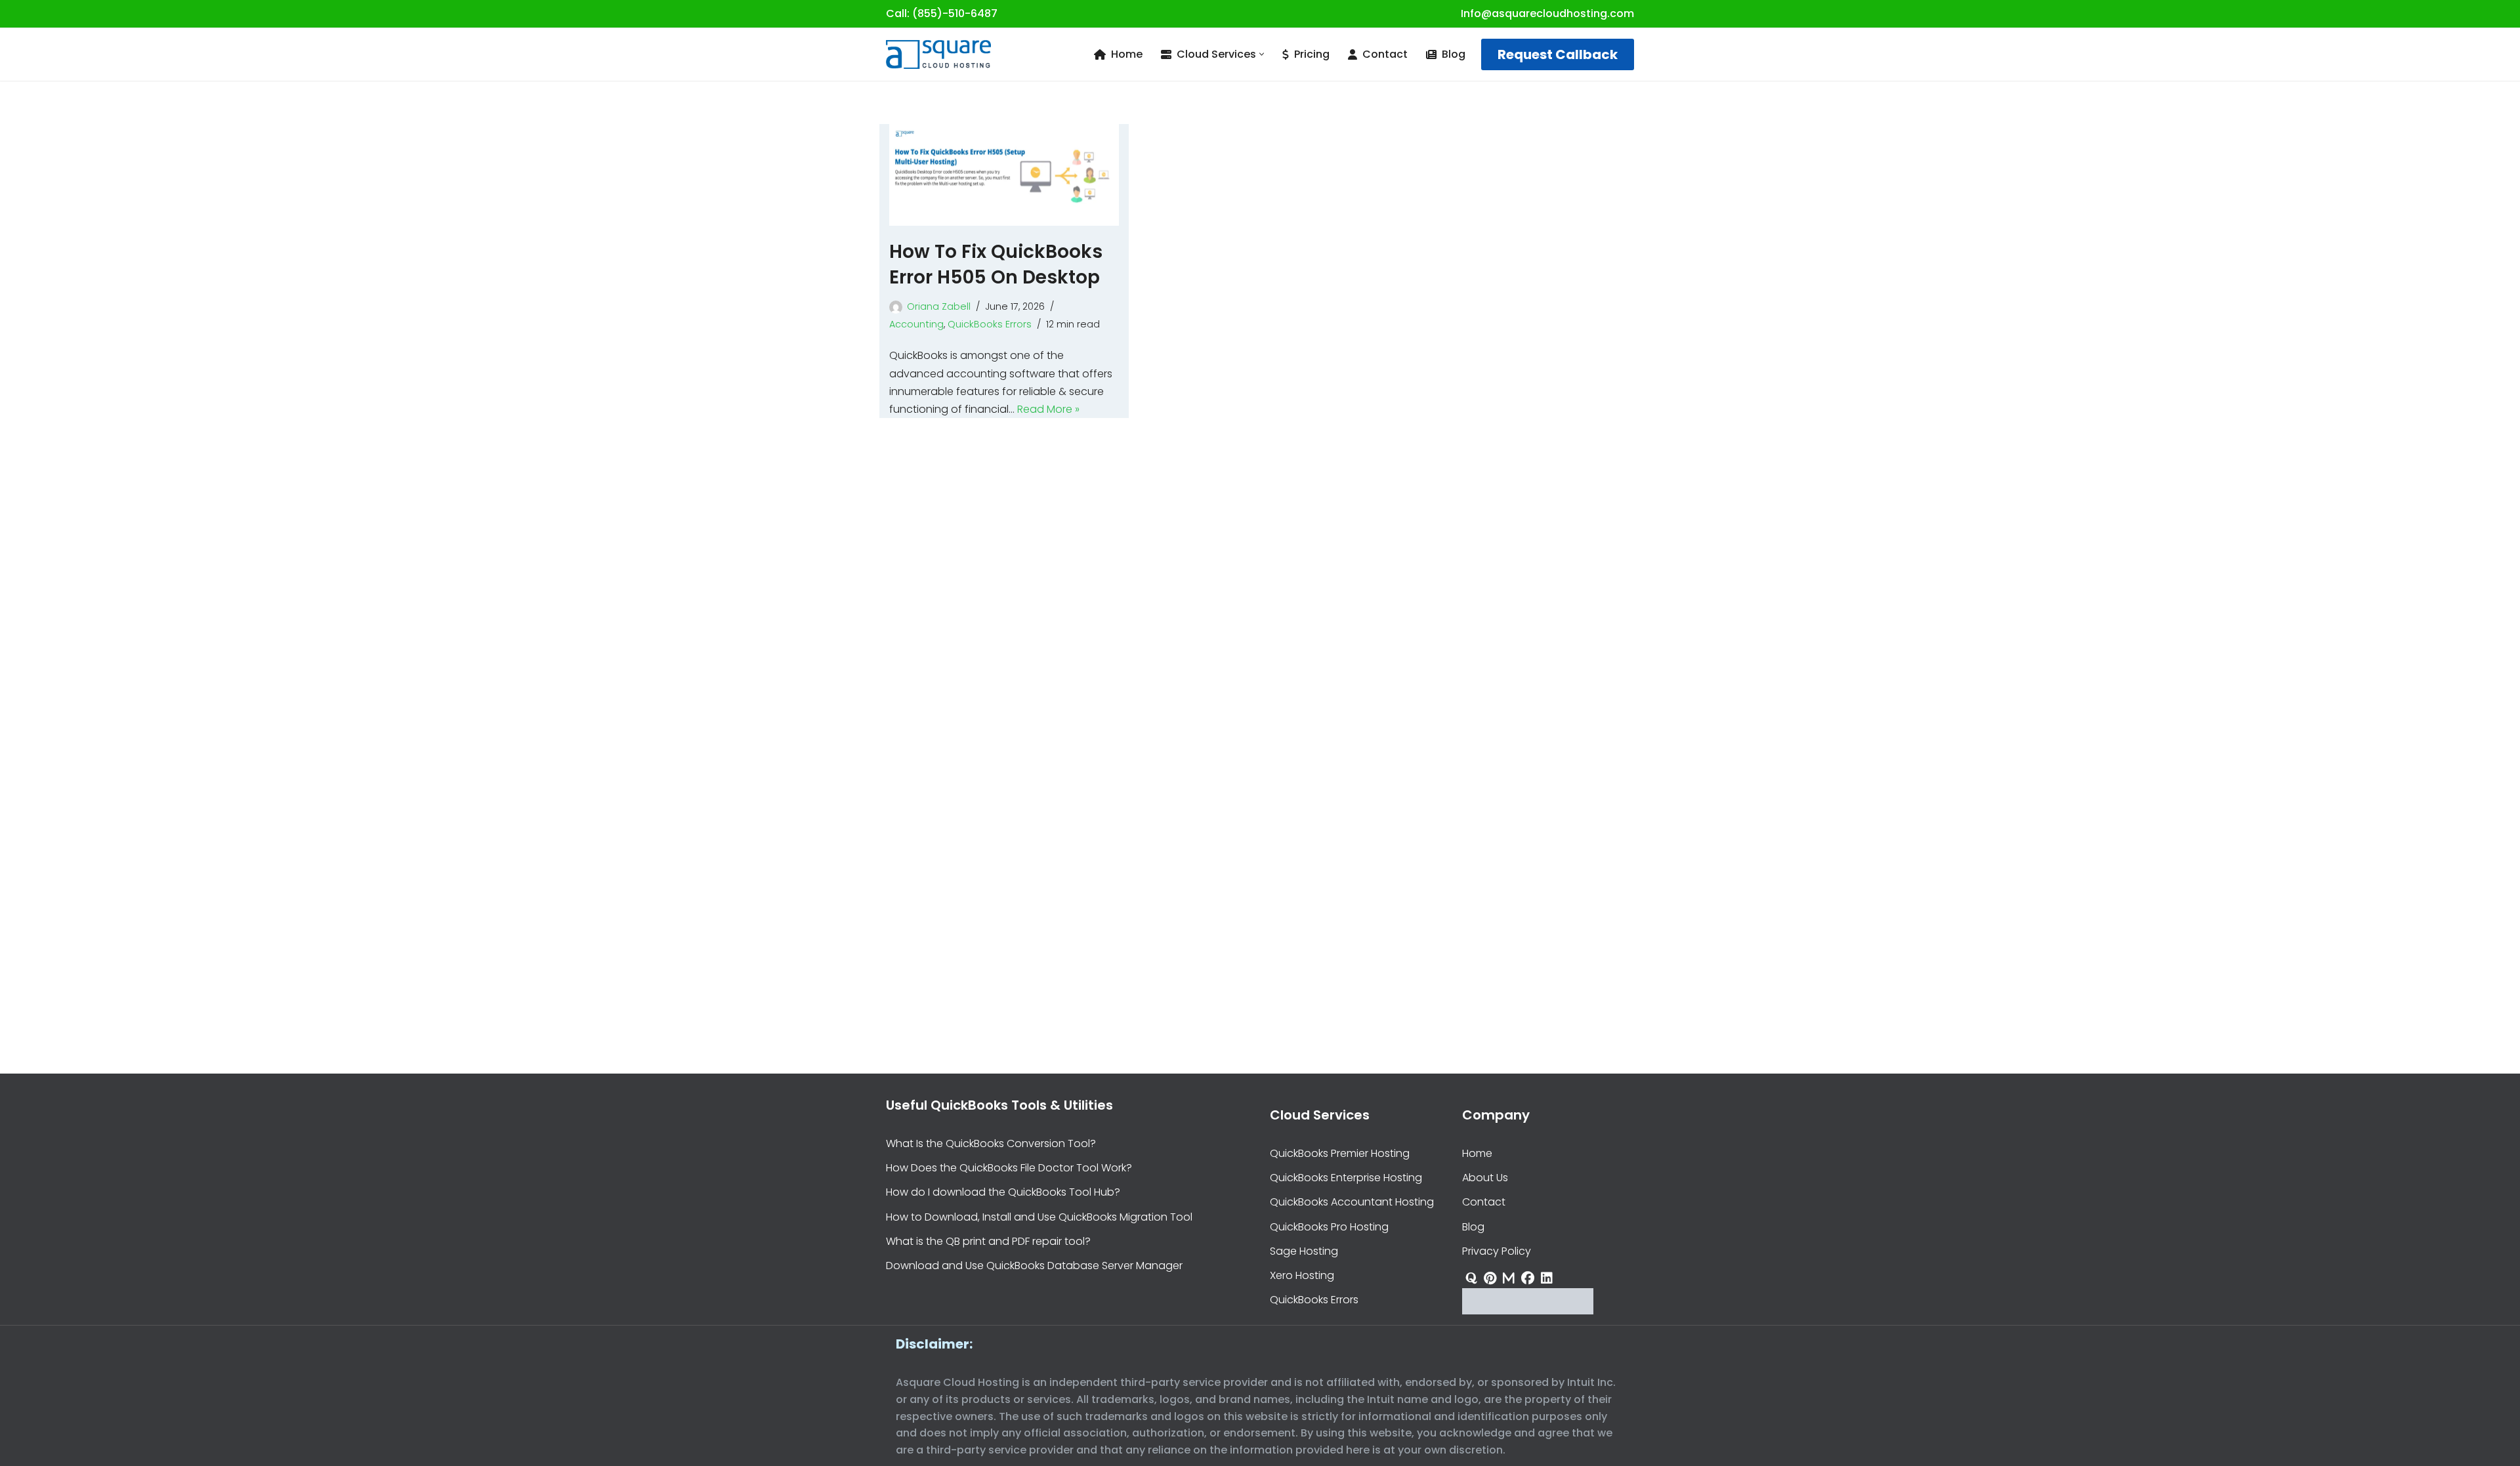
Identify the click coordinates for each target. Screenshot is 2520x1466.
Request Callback (1558, 54)
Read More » (1048, 409)
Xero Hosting (1302, 1275)
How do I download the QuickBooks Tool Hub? (1003, 1192)
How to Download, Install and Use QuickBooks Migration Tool (1039, 1216)
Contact (1385, 54)
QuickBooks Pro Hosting (1329, 1226)
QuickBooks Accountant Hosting (1352, 1202)
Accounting (916, 324)
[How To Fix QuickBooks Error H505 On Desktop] (1004, 175)
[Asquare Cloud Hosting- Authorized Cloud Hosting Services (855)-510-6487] (938, 54)
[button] (1262, 54)
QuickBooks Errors (990, 324)
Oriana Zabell (939, 306)
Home (1127, 54)
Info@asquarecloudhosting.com (1547, 13)
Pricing (1312, 54)
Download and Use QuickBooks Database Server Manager (1034, 1266)
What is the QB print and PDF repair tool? (988, 1241)
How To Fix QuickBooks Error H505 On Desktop (996, 264)
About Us (1485, 1178)
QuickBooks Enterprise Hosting (1346, 1178)
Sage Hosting (1304, 1250)
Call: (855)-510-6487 (942, 13)
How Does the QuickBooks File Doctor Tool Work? (1009, 1168)
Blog (1454, 54)
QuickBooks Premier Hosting (1340, 1153)
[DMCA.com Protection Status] (1528, 1311)
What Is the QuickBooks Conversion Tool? (991, 1143)
